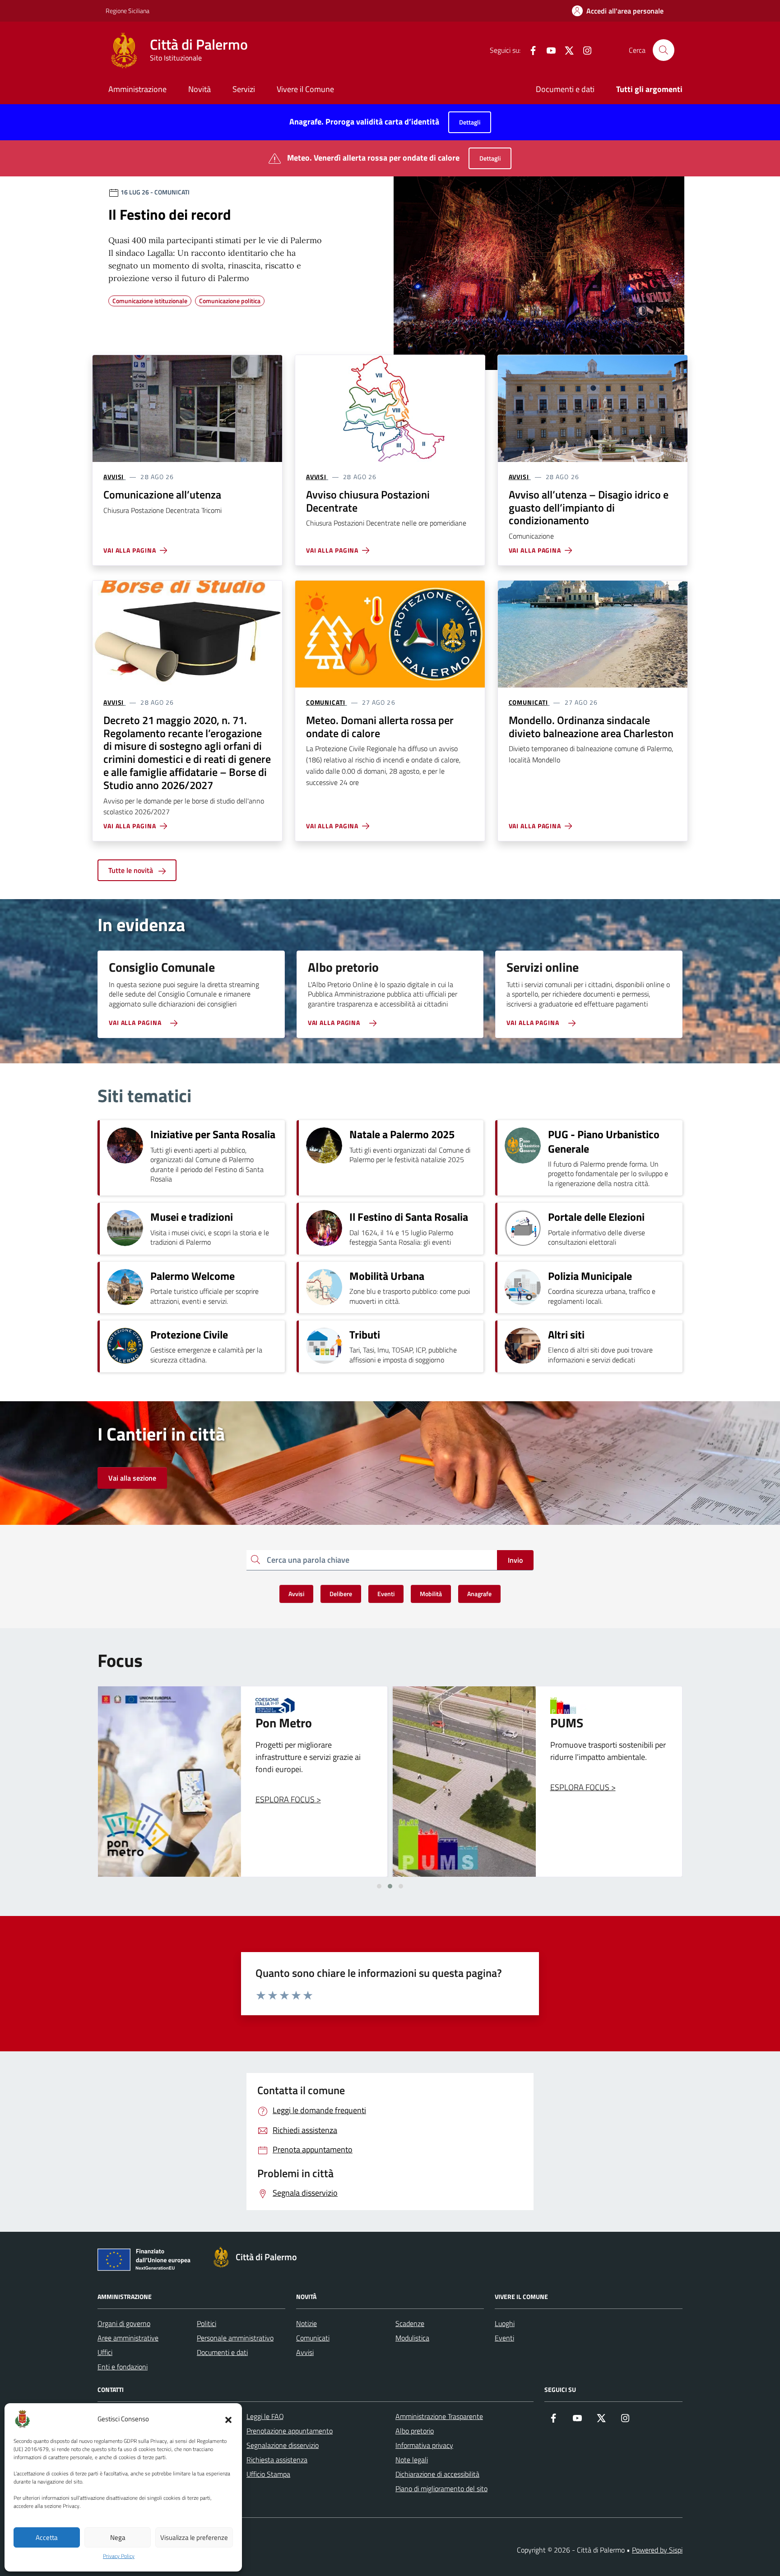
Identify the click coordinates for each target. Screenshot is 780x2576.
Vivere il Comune (305, 89)
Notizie (306, 2323)
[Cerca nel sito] (664, 50)
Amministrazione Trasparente (439, 2416)
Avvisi (305, 2352)
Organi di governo (124, 2323)
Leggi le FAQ (265, 2416)
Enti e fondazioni (123, 2367)
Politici (207, 2323)
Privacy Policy (119, 2556)
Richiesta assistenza (277, 2460)
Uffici (105, 2352)
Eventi (504, 2338)
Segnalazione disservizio (283, 2445)
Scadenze (410, 2323)
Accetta (47, 2537)
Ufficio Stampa (268, 2474)
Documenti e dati (565, 89)
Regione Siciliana (128, 11)
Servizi (244, 89)
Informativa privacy (424, 2445)
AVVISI (114, 477)
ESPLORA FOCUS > (288, 1787)
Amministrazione (137, 89)
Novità (200, 89)
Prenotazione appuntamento (290, 2431)
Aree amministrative (128, 2338)
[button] (228, 2419)
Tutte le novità (132, 870)
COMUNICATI (326, 702)
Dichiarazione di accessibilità (437, 2474)
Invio (515, 1560)
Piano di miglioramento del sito (441, 2488)
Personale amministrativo (235, 2338)
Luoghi (505, 2323)
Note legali (412, 2460)
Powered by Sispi (657, 2550)
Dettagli (470, 122)
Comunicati (313, 2338)
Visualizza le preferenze (194, 2537)
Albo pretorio (415, 2431)
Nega (118, 2537)
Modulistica (412, 2338)
